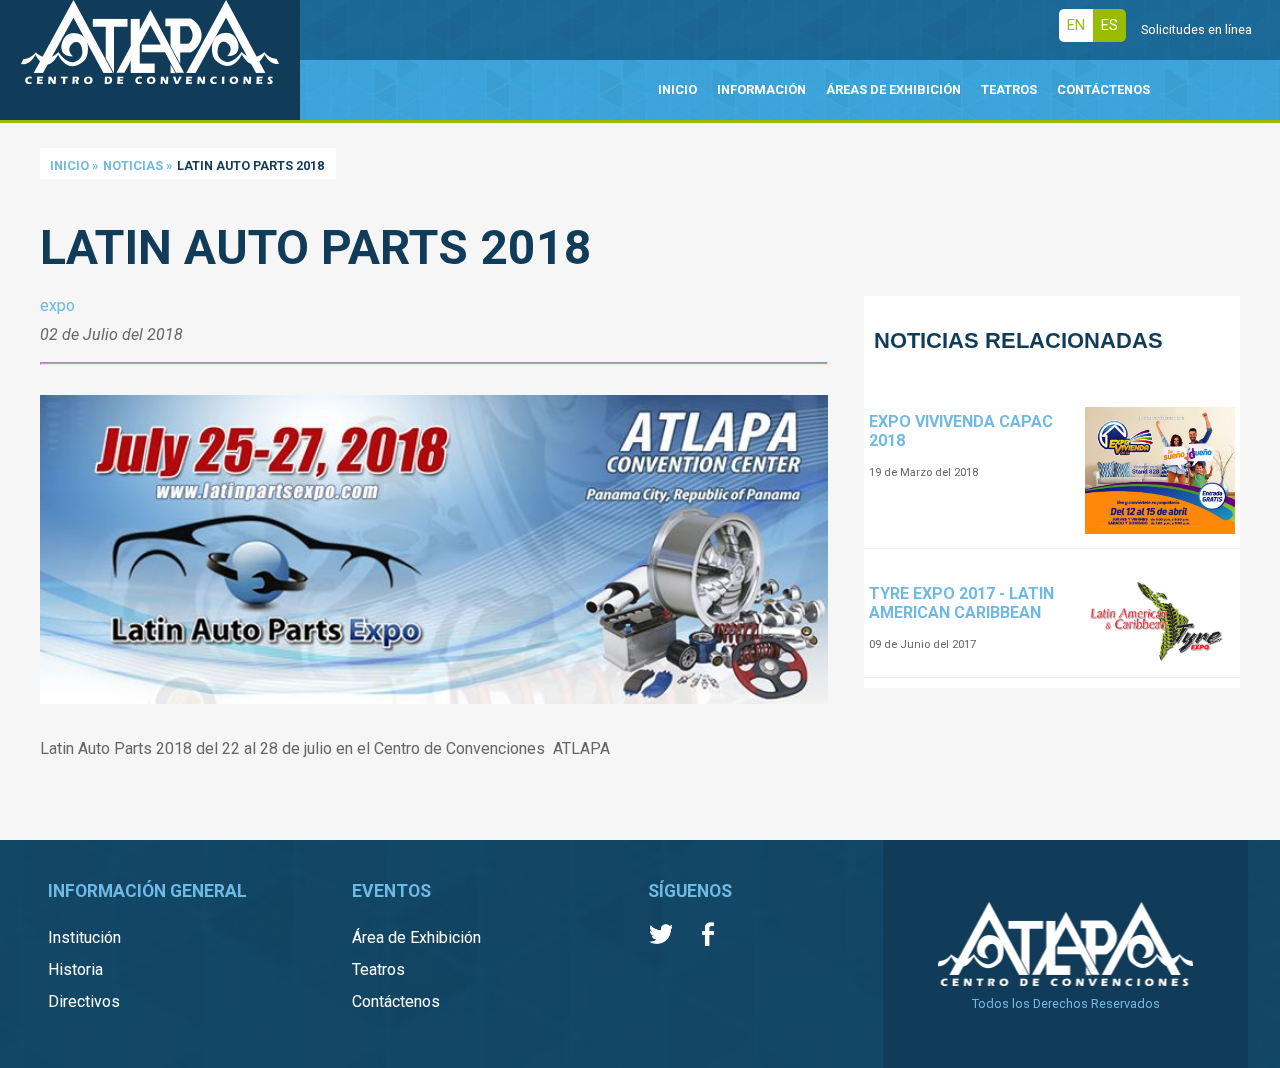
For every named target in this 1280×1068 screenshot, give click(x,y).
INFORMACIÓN (761, 89)
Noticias (133, 165)
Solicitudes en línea (1196, 29)
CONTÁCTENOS (1103, 89)
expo (57, 305)
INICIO (677, 89)
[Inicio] (150, 60)
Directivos (84, 1001)
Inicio (69, 165)
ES (1109, 25)
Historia (75, 969)
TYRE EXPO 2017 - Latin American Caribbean (961, 603)
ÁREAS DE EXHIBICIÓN (893, 89)
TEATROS (1009, 89)
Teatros (378, 969)
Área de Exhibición (416, 937)
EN (1076, 25)
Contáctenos (396, 1001)
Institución (84, 937)
